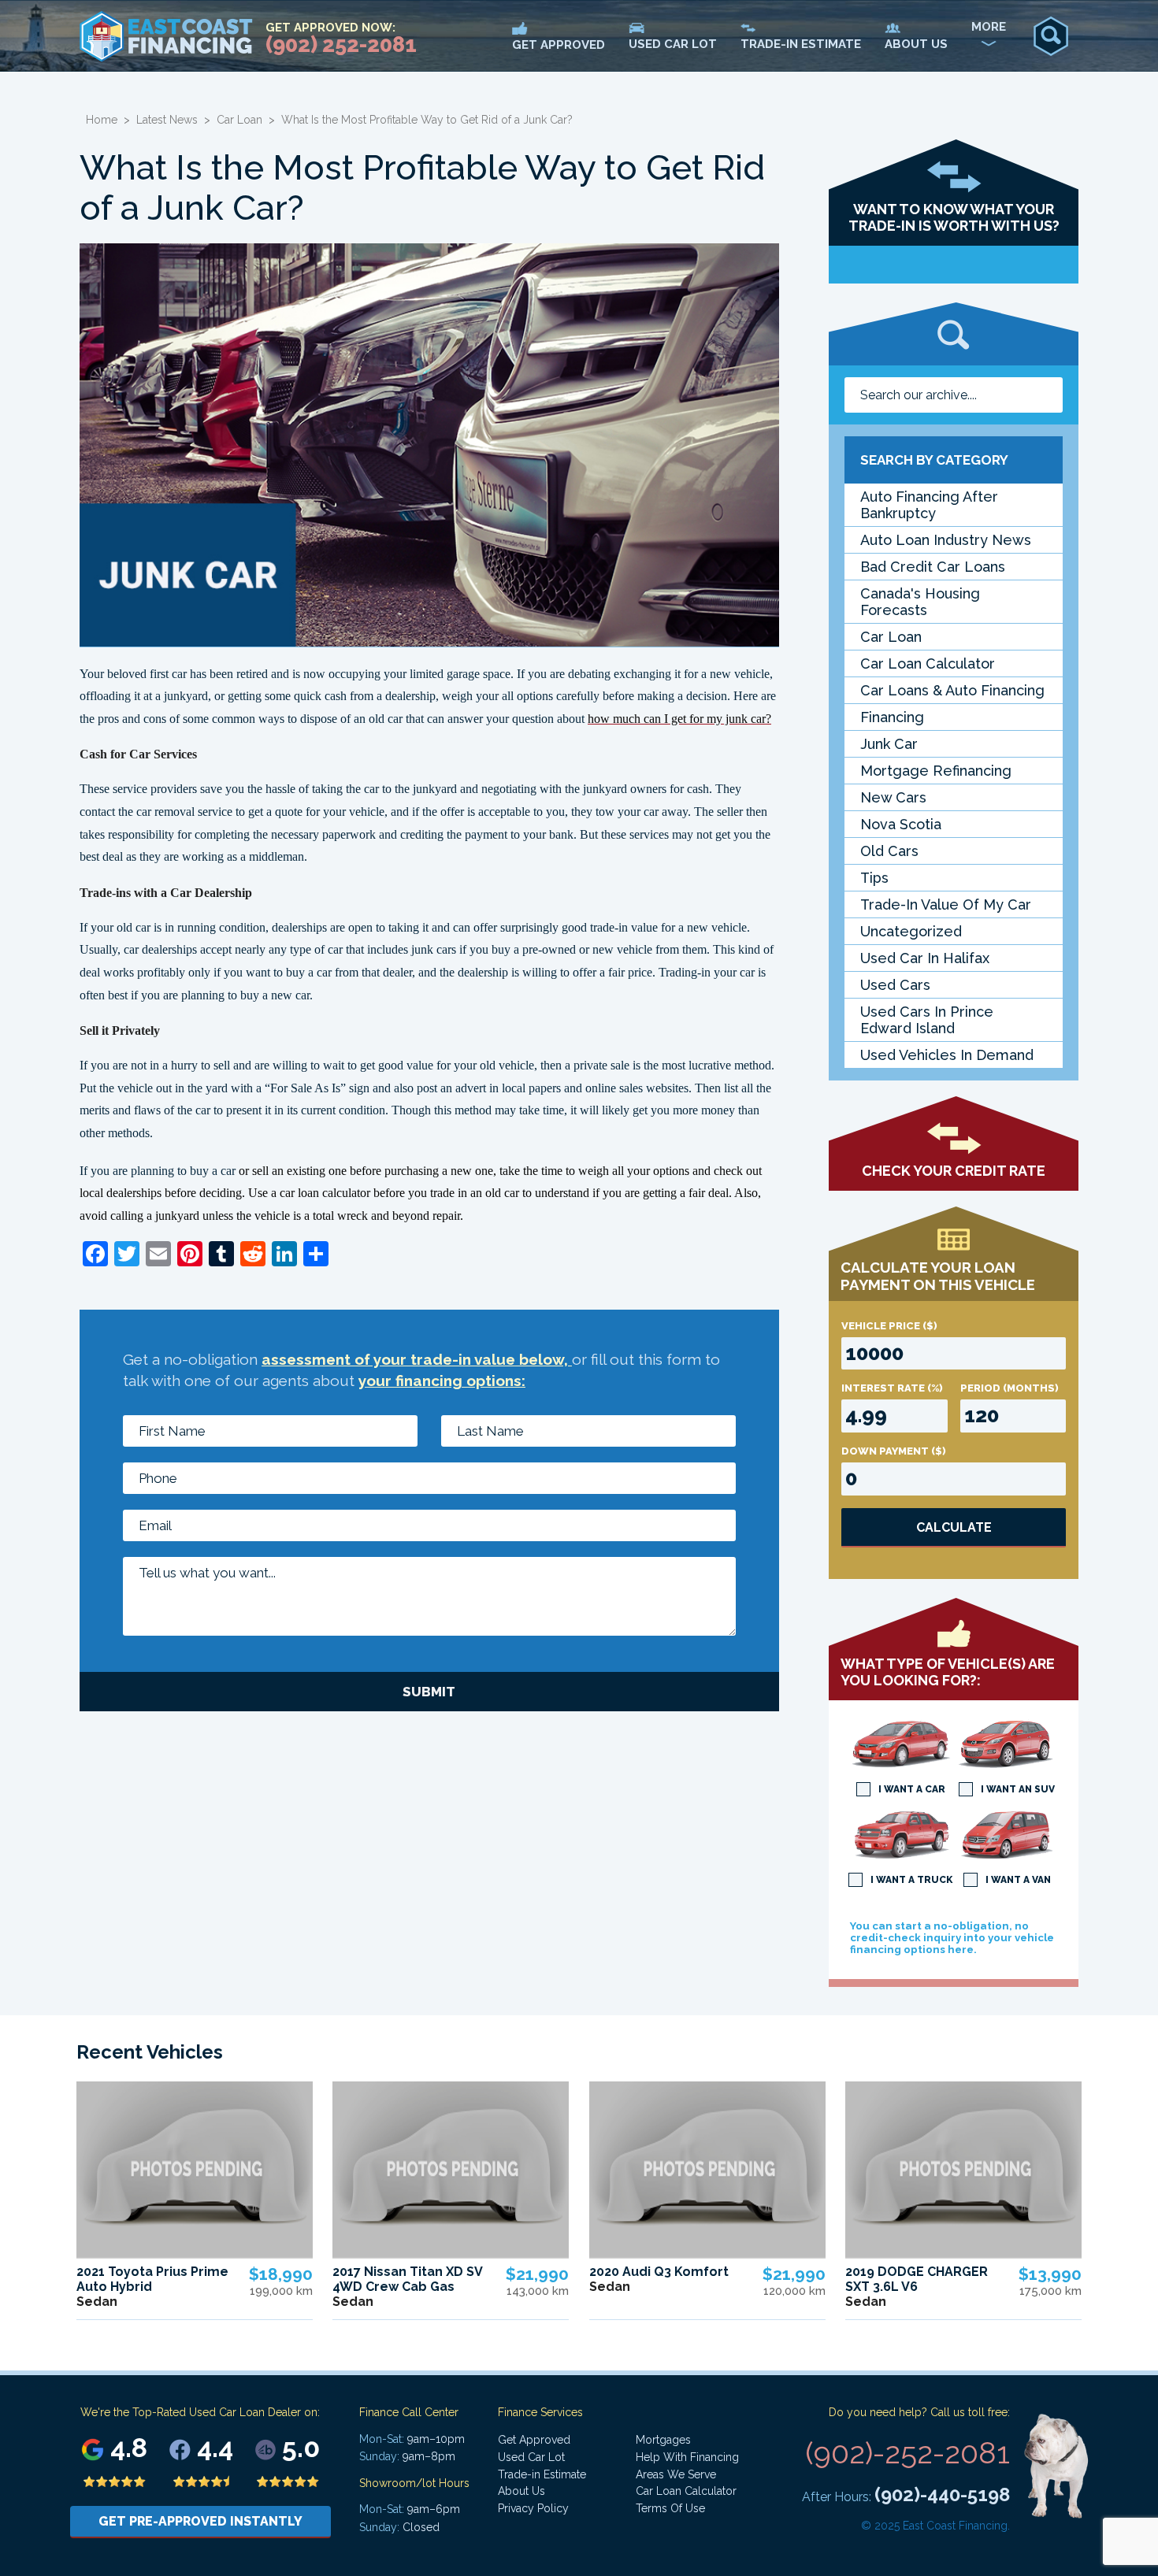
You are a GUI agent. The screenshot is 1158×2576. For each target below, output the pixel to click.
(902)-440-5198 (942, 2494)
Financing (892, 717)
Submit (429, 1692)
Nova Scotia (901, 824)
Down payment (894, 1451)
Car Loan (239, 120)
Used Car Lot (531, 2457)
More (989, 27)
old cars (889, 851)
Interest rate (892, 1388)
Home (102, 120)
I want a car (912, 1789)
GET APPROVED (559, 45)
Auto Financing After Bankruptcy (929, 505)
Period (1010, 1388)
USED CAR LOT (673, 44)
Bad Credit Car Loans (933, 567)
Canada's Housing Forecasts (920, 602)
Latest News (167, 120)
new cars (893, 797)
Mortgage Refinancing (936, 771)
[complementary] (1111, 2529)
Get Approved (534, 2440)
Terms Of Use (670, 2508)
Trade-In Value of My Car (946, 904)
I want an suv (1018, 1789)
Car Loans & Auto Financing (952, 690)
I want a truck (911, 1880)
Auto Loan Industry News (946, 540)
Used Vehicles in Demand (947, 1055)
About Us (521, 2491)
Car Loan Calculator (928, 663)
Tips (874, 878)
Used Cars (895, 985)
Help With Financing (687, 2457)
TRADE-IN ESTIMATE (801, 44)
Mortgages (663, 2440)
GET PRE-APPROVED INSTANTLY (200, 2521)
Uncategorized (911, 931)
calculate (954, 1527)
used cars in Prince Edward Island (927, 1020)
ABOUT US (916, 44)
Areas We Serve (676, 2474)
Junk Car (889, 744)
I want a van (1018, 1880)
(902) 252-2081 (341, 44)
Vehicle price (889, 1326)
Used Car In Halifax (925, 958)
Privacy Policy (533, 2508)
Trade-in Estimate (542, 2474)
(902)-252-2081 (907, 2453)
